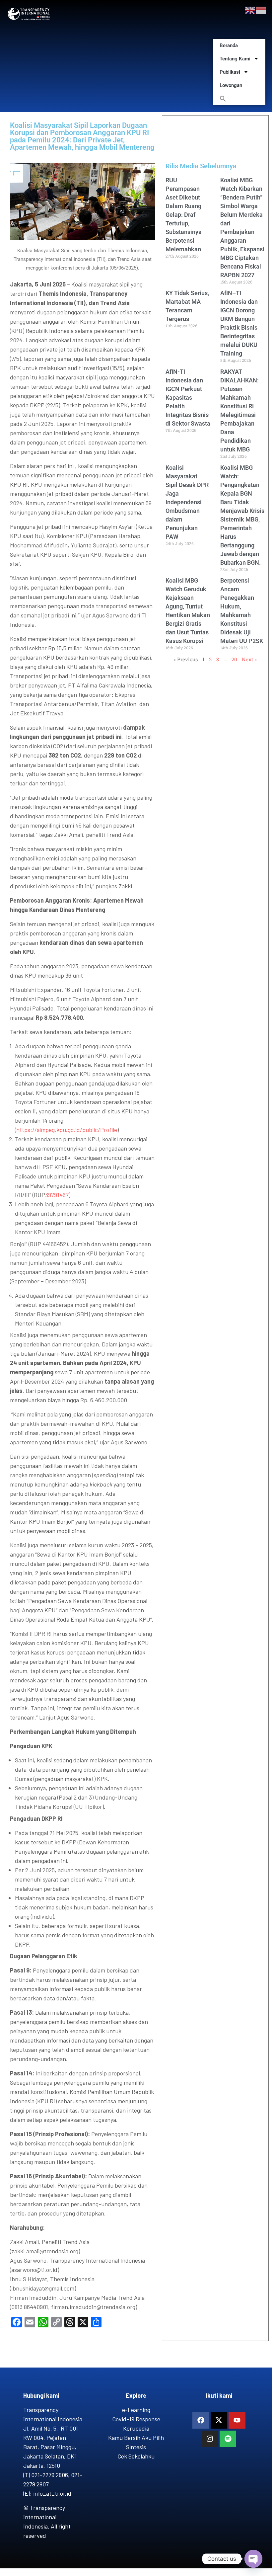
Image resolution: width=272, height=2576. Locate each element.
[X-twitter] (219, 2420)
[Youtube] (237, 2420)
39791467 (57, 1195)
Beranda (229, 45)
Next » (249, 659)
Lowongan (231, 85)
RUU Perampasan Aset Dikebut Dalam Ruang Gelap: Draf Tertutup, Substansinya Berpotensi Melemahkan (184, 215)
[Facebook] (201, 2420)
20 (234, 659)
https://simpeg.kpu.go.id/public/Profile (67, 1130)
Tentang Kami (235, 59)
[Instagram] (210, 2439)
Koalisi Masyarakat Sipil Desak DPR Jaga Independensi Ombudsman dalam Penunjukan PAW (187, 502)
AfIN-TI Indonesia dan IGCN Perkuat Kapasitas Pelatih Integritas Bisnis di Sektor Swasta (188, 398)
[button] (239, 99)
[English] (250, 10)
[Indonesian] (261, 10)
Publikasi (230, 72)
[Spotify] (228, 2439)
